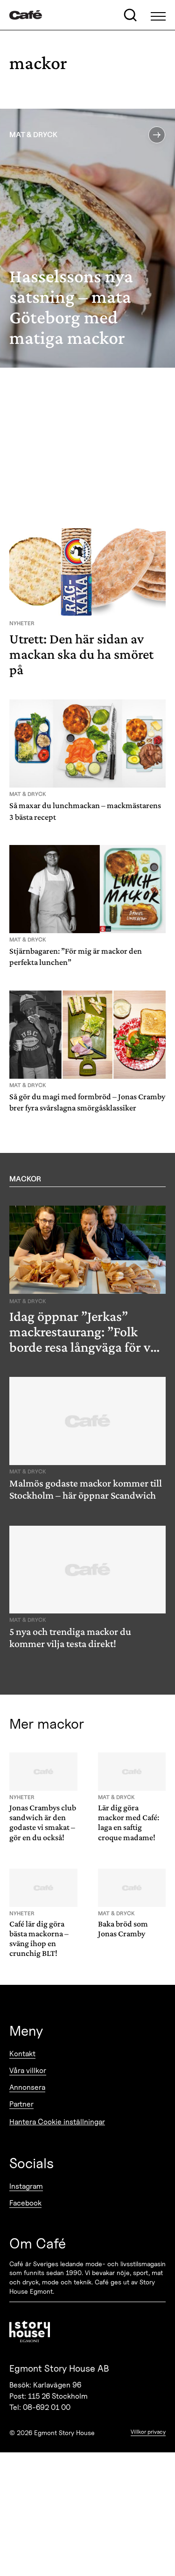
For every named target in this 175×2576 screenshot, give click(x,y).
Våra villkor (28, 2070)
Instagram (26, 2186)
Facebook (25, 2203)
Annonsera (27, 2087)
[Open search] (130, 15)
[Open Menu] (158, 15)
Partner (21, 2104)
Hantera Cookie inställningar (57, 2122)
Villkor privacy (148, 2432)
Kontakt (22, 2054)
